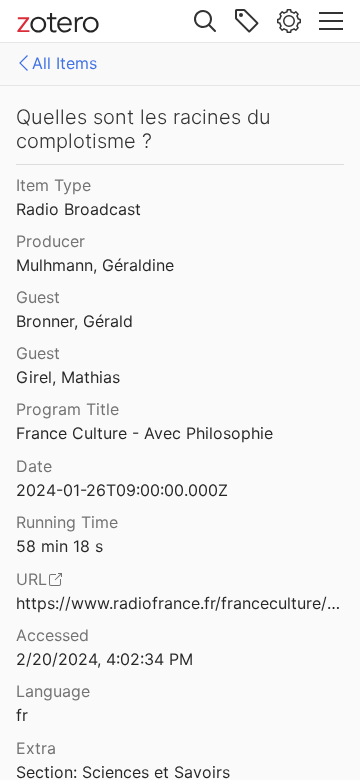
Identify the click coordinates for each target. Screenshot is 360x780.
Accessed (52, 635)
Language (53, 691)
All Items (64, 63)
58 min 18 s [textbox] (59, 546)
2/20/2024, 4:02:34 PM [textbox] (104, 659)
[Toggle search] (205, 21)
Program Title (67, 409)
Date (34, 466)
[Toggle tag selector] (247, 21)
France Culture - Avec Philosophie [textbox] (144, 433)
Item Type (53, 185)
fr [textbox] (22, 715)
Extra (36, 748)
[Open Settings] (289, 21)
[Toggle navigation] (331, 21)
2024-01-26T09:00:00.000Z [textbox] (122, 490)
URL (31, 579)
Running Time (67, 522)
